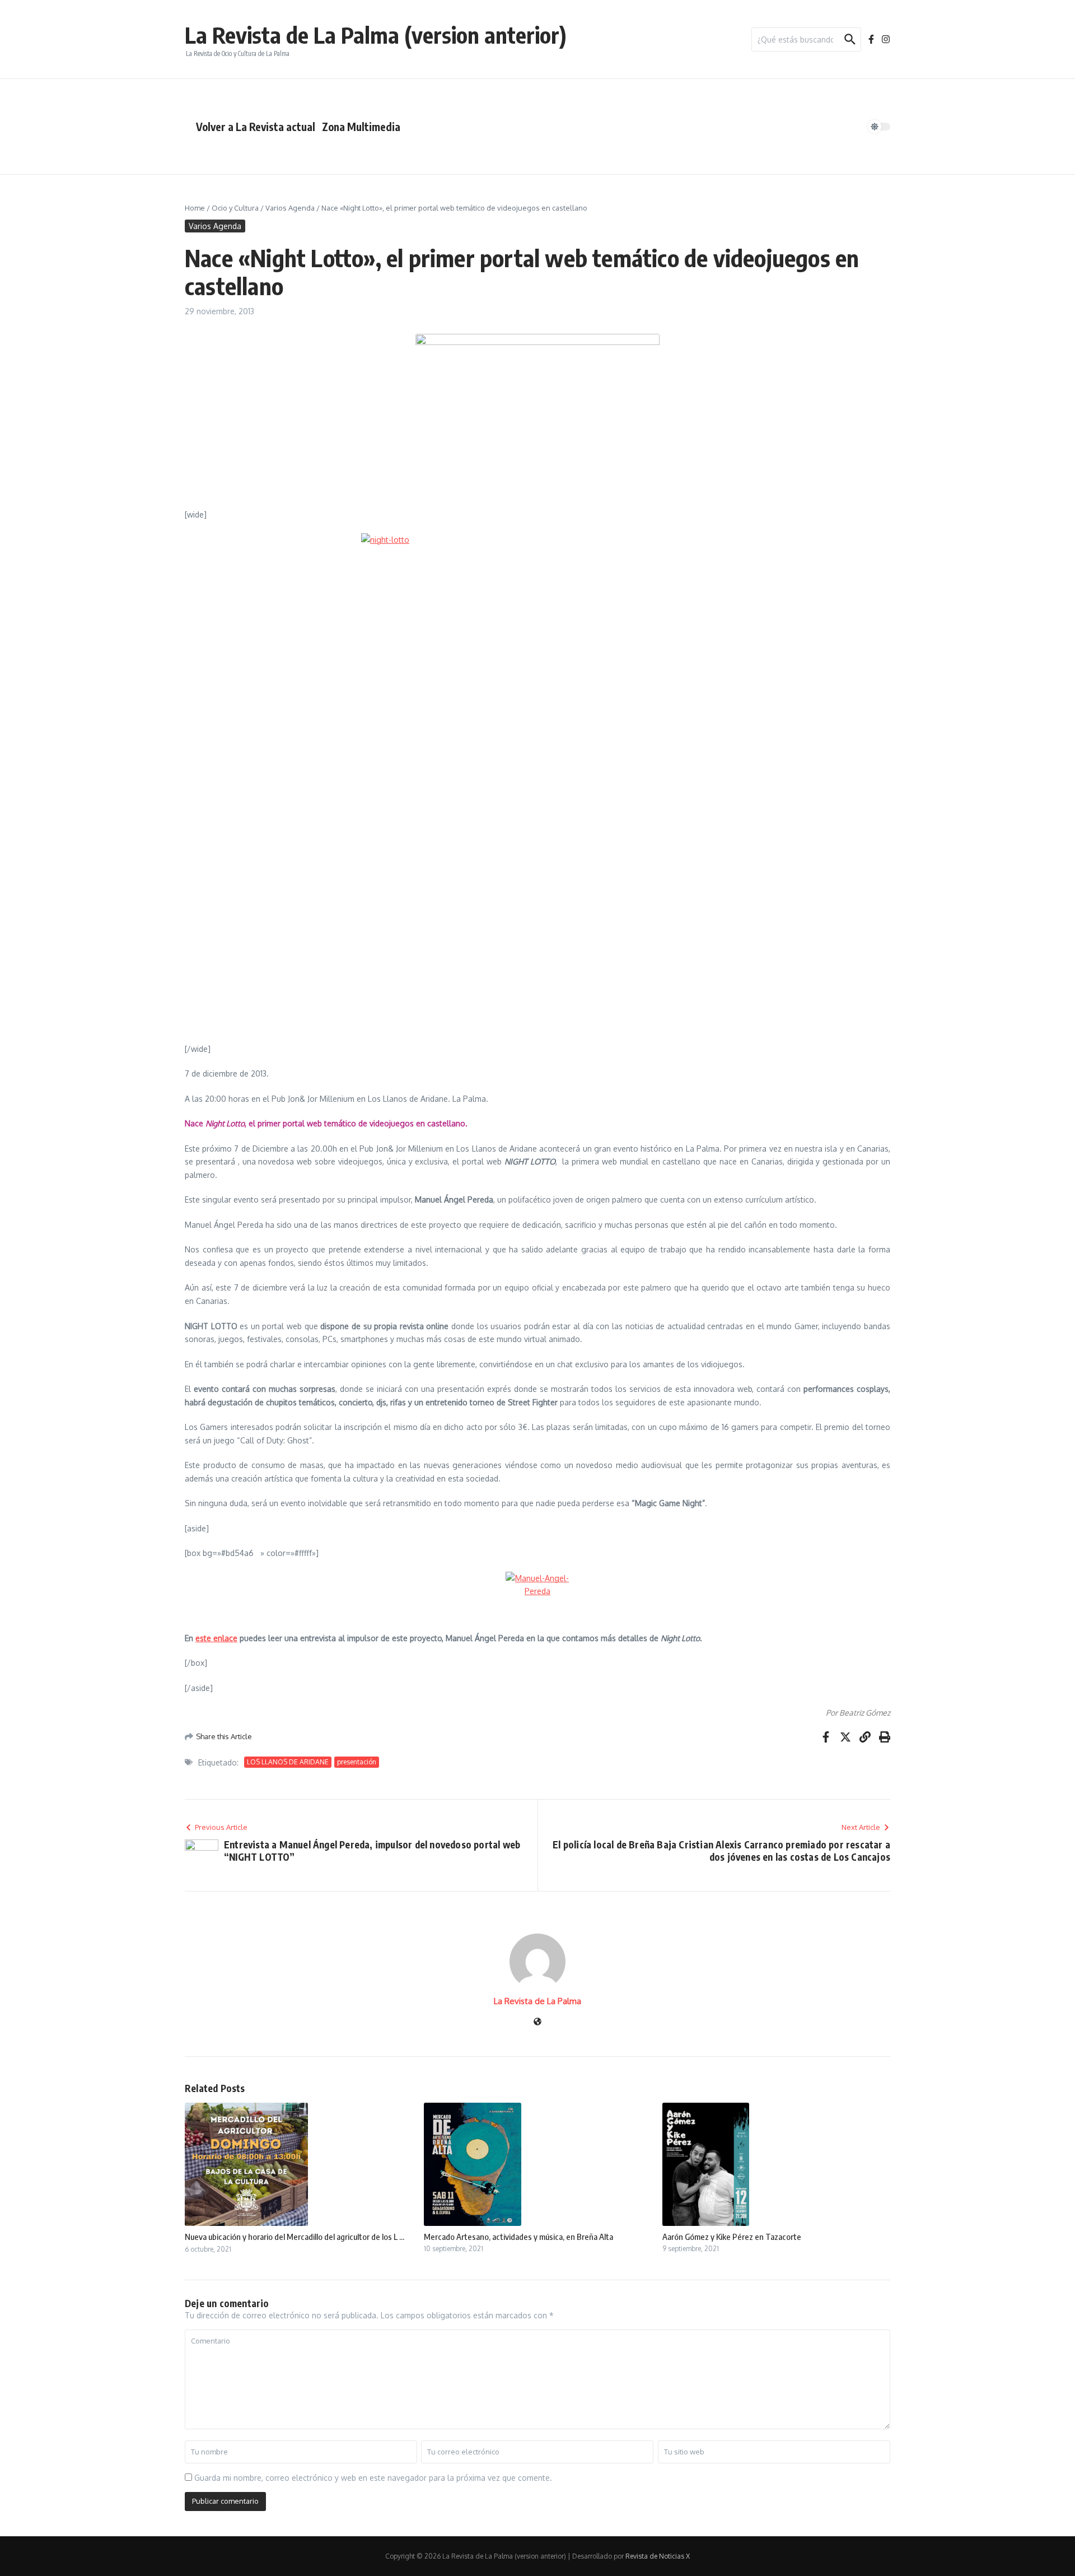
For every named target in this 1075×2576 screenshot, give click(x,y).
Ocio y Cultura (235, 208)
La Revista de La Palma (537, 2001)
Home (195, 208)
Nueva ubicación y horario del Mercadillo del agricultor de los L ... (295, 2237)
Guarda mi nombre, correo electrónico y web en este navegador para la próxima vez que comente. (373, 2478)
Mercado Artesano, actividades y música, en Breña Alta (518, 2237)
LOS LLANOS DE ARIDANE (288, 1762)
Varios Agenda (290, 208)
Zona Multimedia (361, 127)
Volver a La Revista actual (256, 127)
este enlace (216, 1638)
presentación (357, 1762)
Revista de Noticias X (658, 2556)
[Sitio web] (537, 2022)
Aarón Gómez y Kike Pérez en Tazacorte (732, 2237)
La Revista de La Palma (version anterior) (376, 35)
